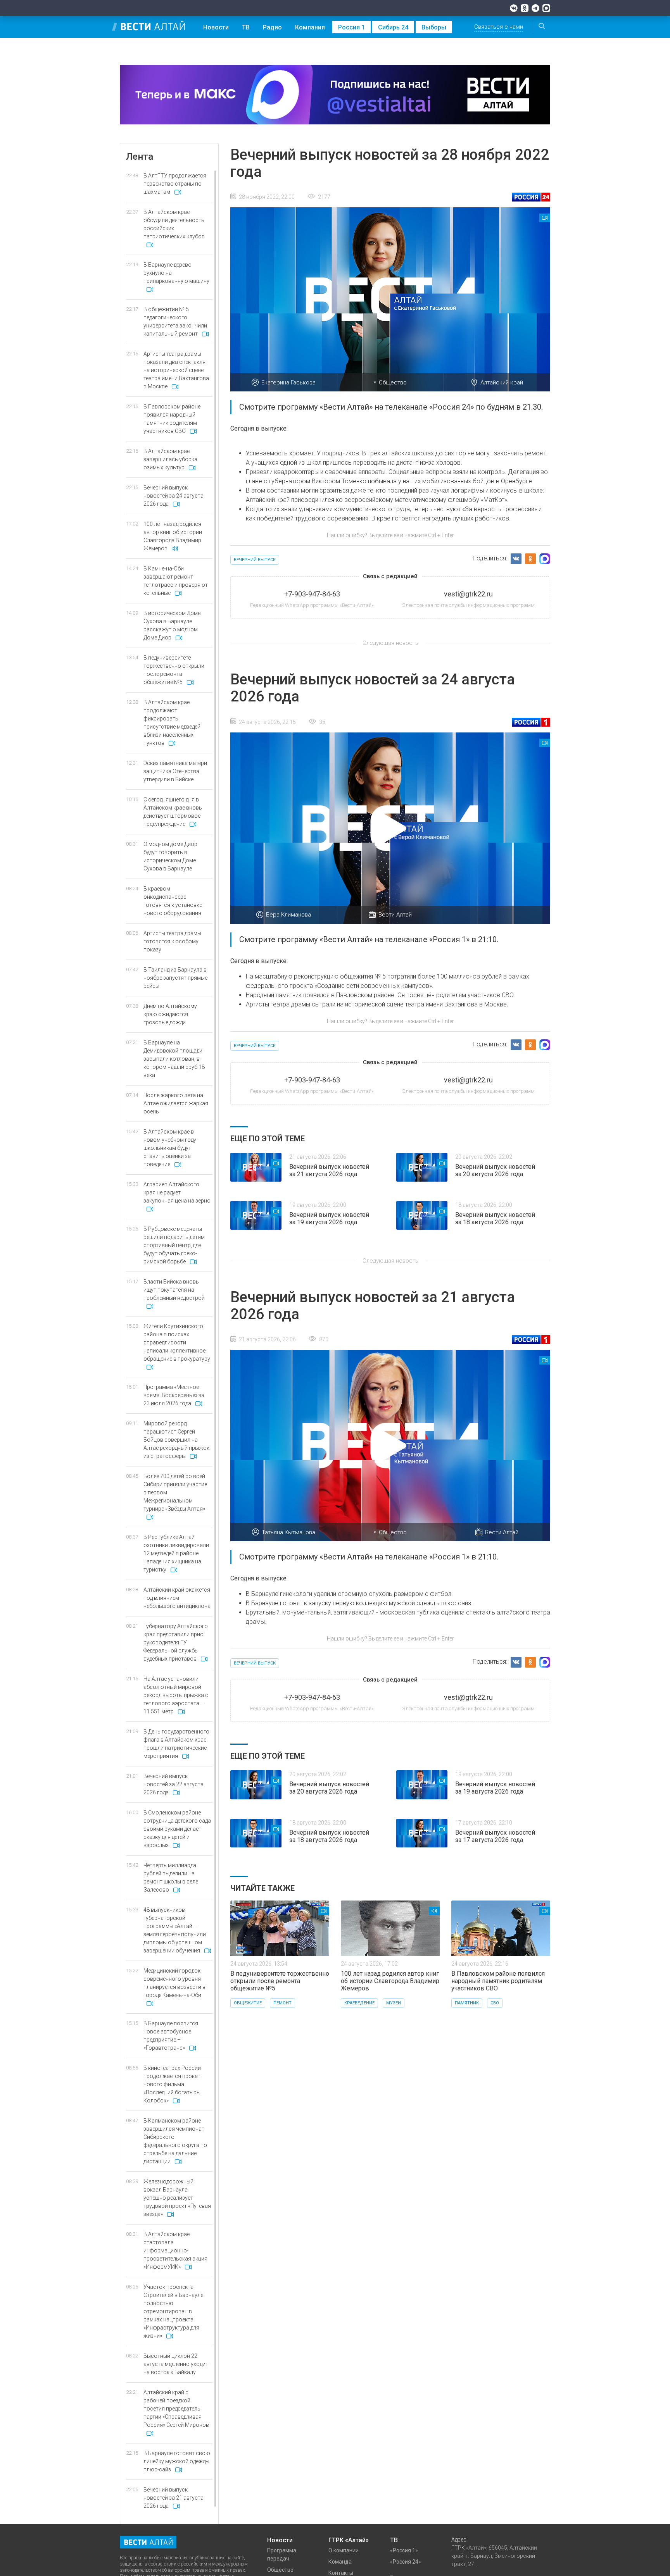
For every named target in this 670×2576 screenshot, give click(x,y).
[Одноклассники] (525, 8)
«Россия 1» (404, 2550)
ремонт (282, 2003)
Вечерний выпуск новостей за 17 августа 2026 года (495, 1836)
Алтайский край (502, 383)
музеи (394, 2003)
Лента (140, 157)
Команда (340, 2562)
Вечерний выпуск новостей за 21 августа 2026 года (329, 1170)
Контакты (341, 2573)
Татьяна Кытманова (288, 1532)
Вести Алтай (395, 915)
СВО (495, 2003)
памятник (467, 2003)
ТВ (246, 27)
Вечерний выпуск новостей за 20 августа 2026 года (495, 1170)
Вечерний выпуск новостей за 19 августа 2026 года (329, 1218)
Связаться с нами (499, 27)
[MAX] (546, 8)
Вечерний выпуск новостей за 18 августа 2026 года (495, 1218)
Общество (393, 383)
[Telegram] (535, 8)
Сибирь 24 (393, 27)
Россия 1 (351, 27)
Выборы (434, 27)
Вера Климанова (288, 915)
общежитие (248, 2003)
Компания (310, 27)
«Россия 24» (406, 2562)
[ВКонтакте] (514, 8)
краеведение (359, 2003)
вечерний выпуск (255, 560)
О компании (344, 2550)
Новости (216, 27)
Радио (272, 27)
